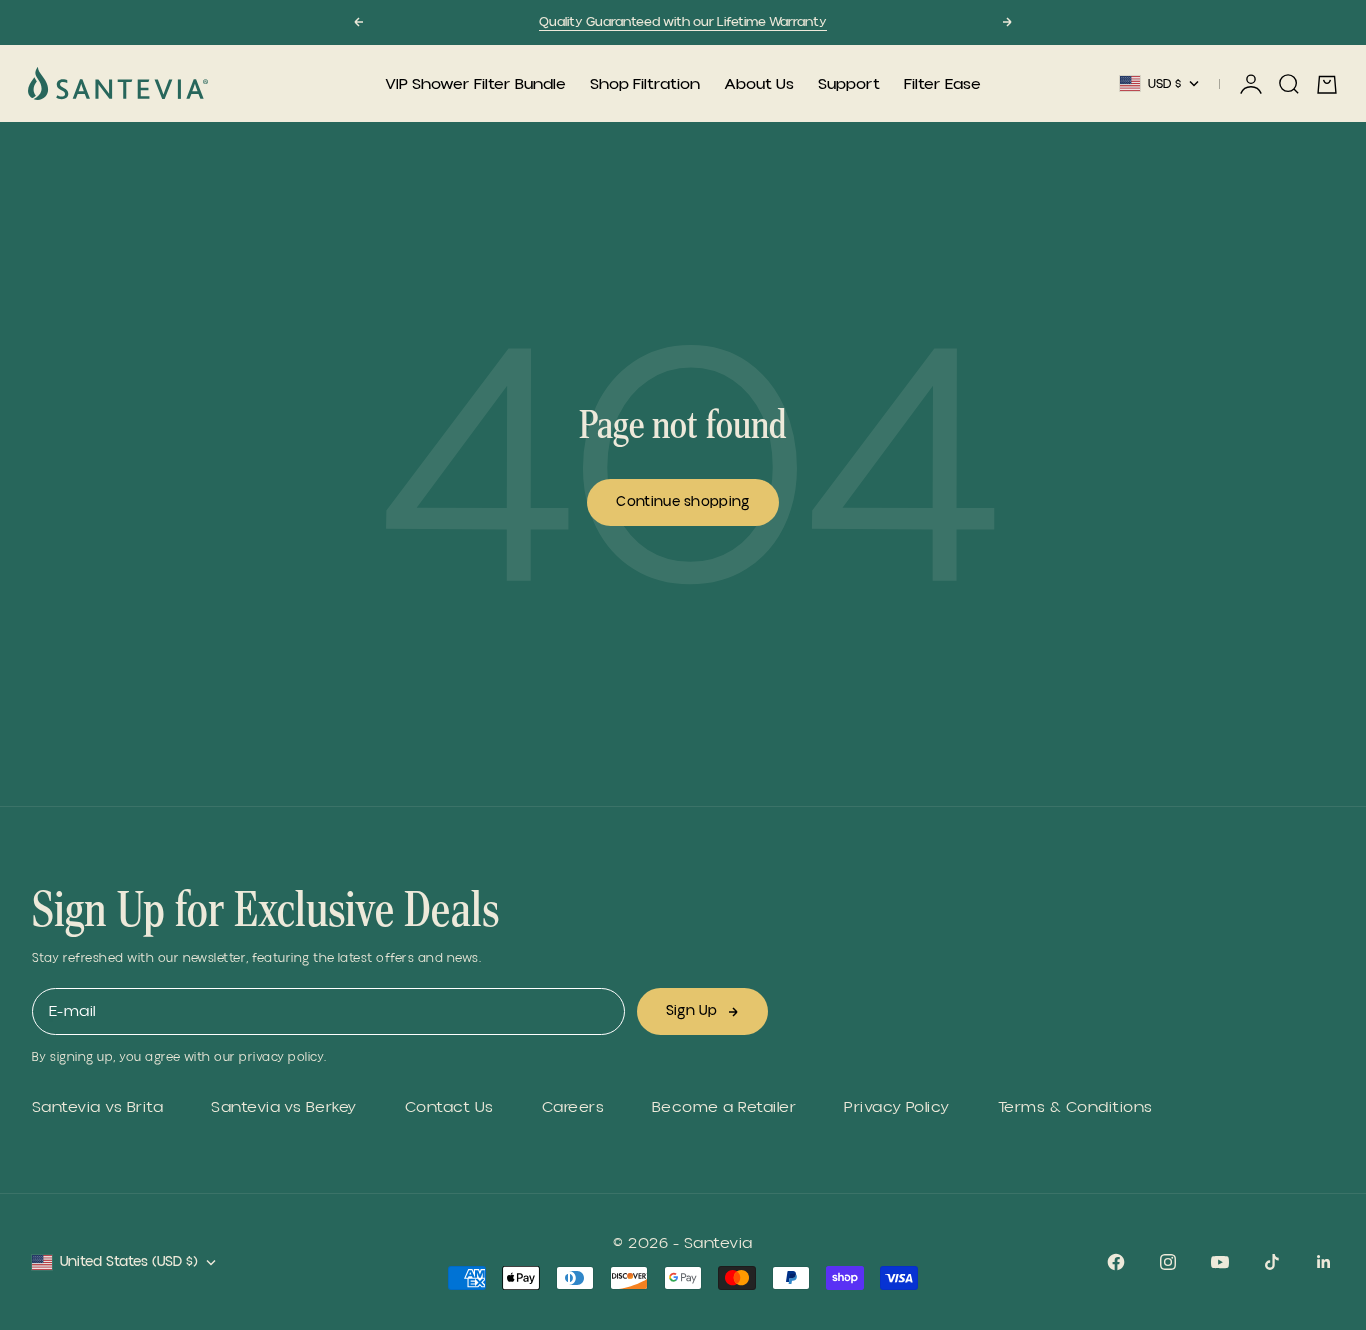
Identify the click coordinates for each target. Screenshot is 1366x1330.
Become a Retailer (724, 1107)
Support (849, 84)
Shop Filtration (645, 84)
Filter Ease (942, 84)
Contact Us (449, 1107)
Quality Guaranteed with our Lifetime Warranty (683, 22)
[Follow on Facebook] (1116, 1262)
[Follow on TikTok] (1272, 1262)
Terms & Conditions (1075, 1107)
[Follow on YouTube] (1220, 1262)
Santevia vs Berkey (284, 1107)
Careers (573, 1107)
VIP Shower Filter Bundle (475, 84)
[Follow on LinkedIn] (1324, 1262)
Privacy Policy (897, 1107)
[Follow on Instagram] (1168, 1262)
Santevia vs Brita (97, 1107)
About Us (759, 84)
